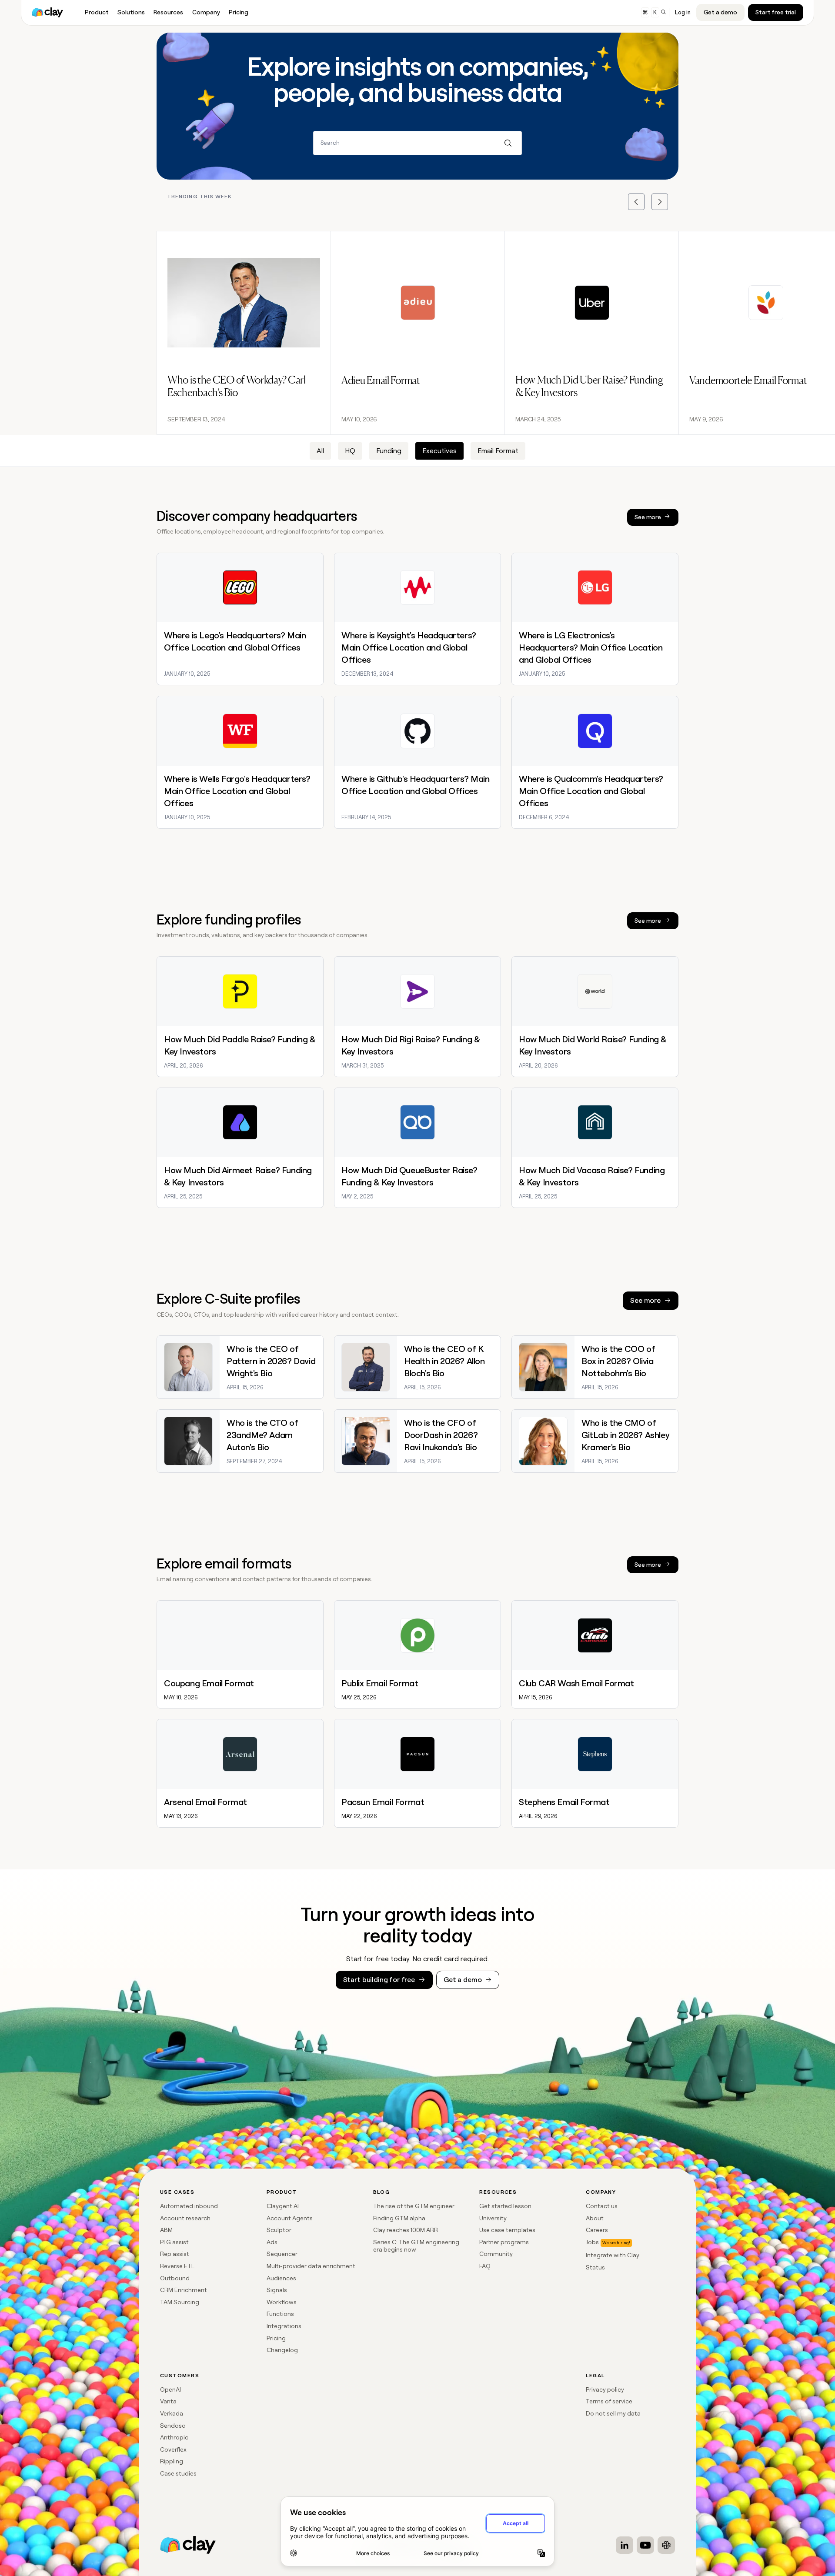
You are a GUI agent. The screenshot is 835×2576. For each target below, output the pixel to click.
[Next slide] (660, 202)
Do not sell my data (613, 2413)
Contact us (602, 2206)
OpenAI (170, 2389)
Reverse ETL (177, 2266)
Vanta (168, 2401)
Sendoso (173, 2426)
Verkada (172, 2413)
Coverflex (173, 2449)
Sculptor (279, 2230)
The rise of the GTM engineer (414, 2206)
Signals (277, 2290)
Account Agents (290, 2218)
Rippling (172, 2461)
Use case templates (507, 2230)
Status (595, 2267)
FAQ (485, 2266)
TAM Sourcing (180, 2302)
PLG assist (174, 2242)
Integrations (284, 2326)
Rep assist (175, 2254)
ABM (166, 2230)
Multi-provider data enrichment (311, 2266)
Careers (597, 2230)
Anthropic (174, 2437)
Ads (272, 2242)
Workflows (282, 2302)
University (493, 2218)
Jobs (592, 2242)
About (595, 2218)
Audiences (281, 2278)
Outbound (175, 2278)
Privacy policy (605, 2389)
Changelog (282, 2350)
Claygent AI (283, 2206)
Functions (280, 2314)
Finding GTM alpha (399, 2218)
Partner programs (504, 2242)
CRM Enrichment (184, 2290)
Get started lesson (505, 2206)
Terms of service (609, 2401)
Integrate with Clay (613, 2255)
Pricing (276, 2338)
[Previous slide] (636, 202)
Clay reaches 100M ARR (406, 2230)
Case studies (178, 2473)
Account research (185, 2218)
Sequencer (282, 2254)
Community (496, 2254)
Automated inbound (189, 2206)
